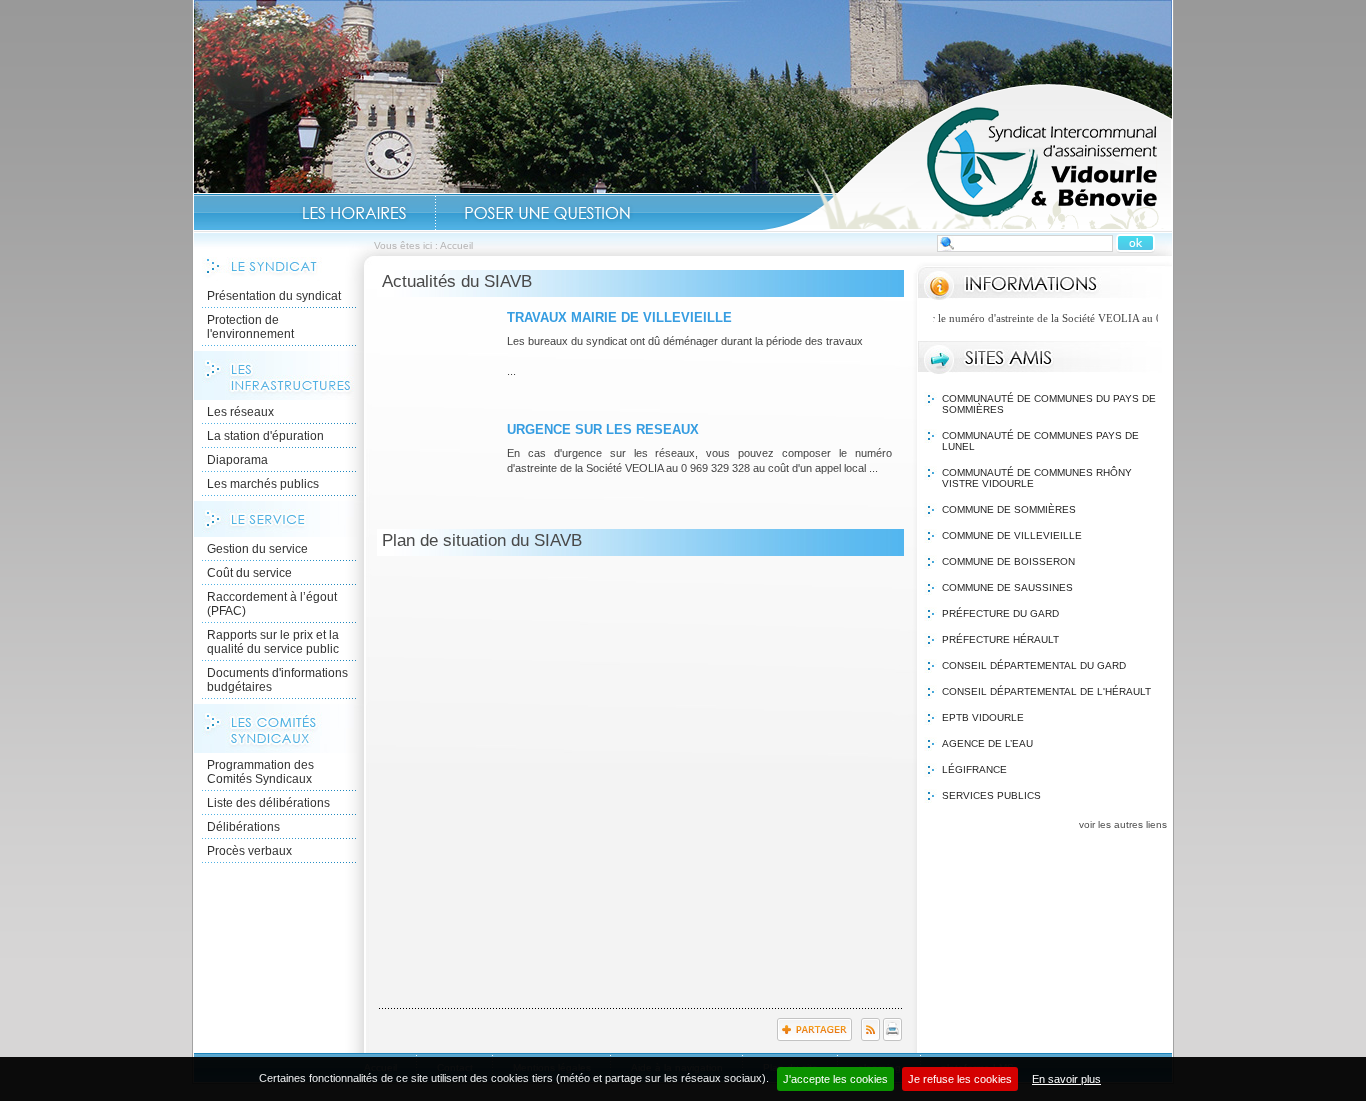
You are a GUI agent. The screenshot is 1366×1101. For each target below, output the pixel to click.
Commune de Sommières (1009, 509)
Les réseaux (240, 412)
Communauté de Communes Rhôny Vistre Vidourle (1037, 478)
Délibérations (243, 827)
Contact (547, 213)
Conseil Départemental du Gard (1034, 665)
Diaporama (237, 460)
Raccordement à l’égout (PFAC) (272, 604)
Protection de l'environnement (250, 327)
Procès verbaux (249, 851)
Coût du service (249, 573)
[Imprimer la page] (892, 1037)
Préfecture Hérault (1000, 639)
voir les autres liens (1123, 824)
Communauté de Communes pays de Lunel (1040, 441)
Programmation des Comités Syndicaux (260, 772)
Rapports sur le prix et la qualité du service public (273, 642)
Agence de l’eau (987, 743)
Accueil (967, 156)
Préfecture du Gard (1000, 613)
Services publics (991, 795)
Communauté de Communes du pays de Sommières (1049, 404)
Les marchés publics (263, 484)
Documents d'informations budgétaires (277, 680)
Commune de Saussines (1007, 587)
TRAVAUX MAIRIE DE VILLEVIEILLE (619, 317)
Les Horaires (354, 213)
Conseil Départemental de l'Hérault (1046, 691)
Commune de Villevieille (1012, 535)
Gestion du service (257, 549)
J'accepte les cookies (835, 1079)
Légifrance (974, 769)
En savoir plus (1066, 1079)
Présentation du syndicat (274, 296)
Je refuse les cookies (960, 1079)
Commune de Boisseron (1008, 561)
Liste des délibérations (268, 803)
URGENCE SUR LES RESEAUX (603, 429)
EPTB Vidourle (983, 717)
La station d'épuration (265, 436)
